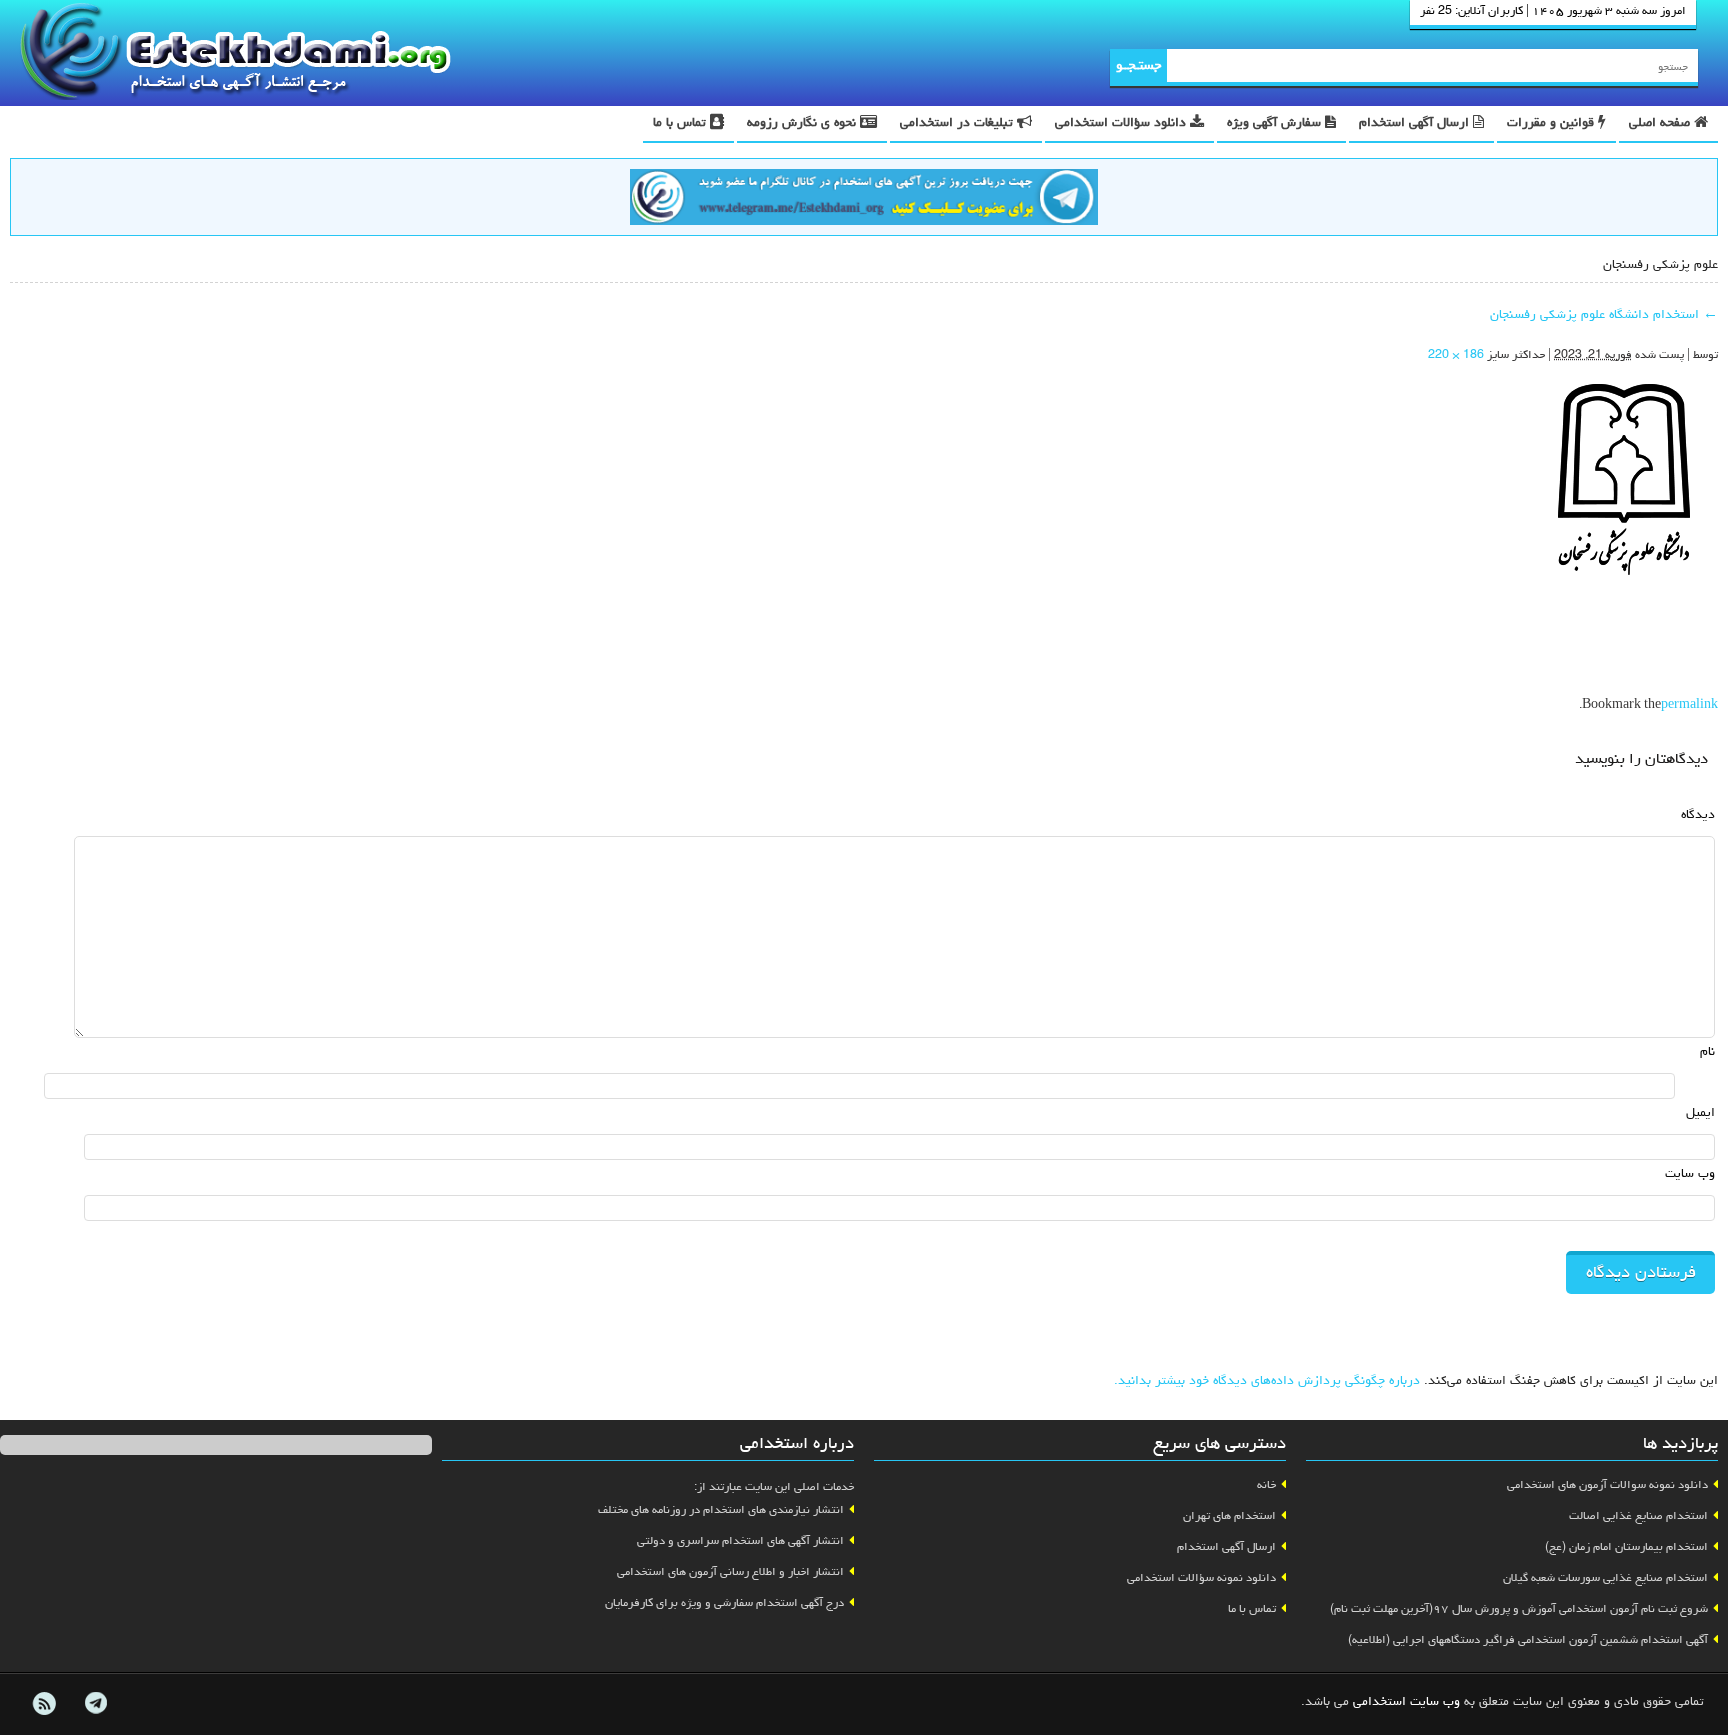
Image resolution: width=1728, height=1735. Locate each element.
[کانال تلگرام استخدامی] (864, 200)
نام (1707, 1052)
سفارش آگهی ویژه (1276, 123)
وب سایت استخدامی (1406, 1702)
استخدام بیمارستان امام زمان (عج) (1626, 1548)
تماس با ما (681, 123)
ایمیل (1700, 1113)
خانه (1266, 1486)
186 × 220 (1456, 356)
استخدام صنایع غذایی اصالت (1638, 1517)
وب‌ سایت (1690, 1174)
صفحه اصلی (1661, 123)
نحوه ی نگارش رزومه (803, 123)
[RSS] (44, 1704)
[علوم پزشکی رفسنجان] (1625, 481)
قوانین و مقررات (1552, 123)
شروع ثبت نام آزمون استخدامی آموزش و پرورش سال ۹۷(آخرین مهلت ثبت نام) (1519, 1610)
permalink (1689, 706)
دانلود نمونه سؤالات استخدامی (1201, 1579)
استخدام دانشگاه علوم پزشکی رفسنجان (1604, 315)
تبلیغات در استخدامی (958, 123)
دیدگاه (1698, 815)
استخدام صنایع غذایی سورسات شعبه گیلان (1605, 1579)
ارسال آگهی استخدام (1416, 123)
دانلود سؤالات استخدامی (1122, 123)
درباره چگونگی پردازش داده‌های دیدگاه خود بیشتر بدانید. (1267, 1381)
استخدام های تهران (1229, 1517)
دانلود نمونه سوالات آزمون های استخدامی (1607, 1486)
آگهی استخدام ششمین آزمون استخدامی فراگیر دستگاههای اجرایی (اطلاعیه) (1528, 1641)
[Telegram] (95, 1704)
